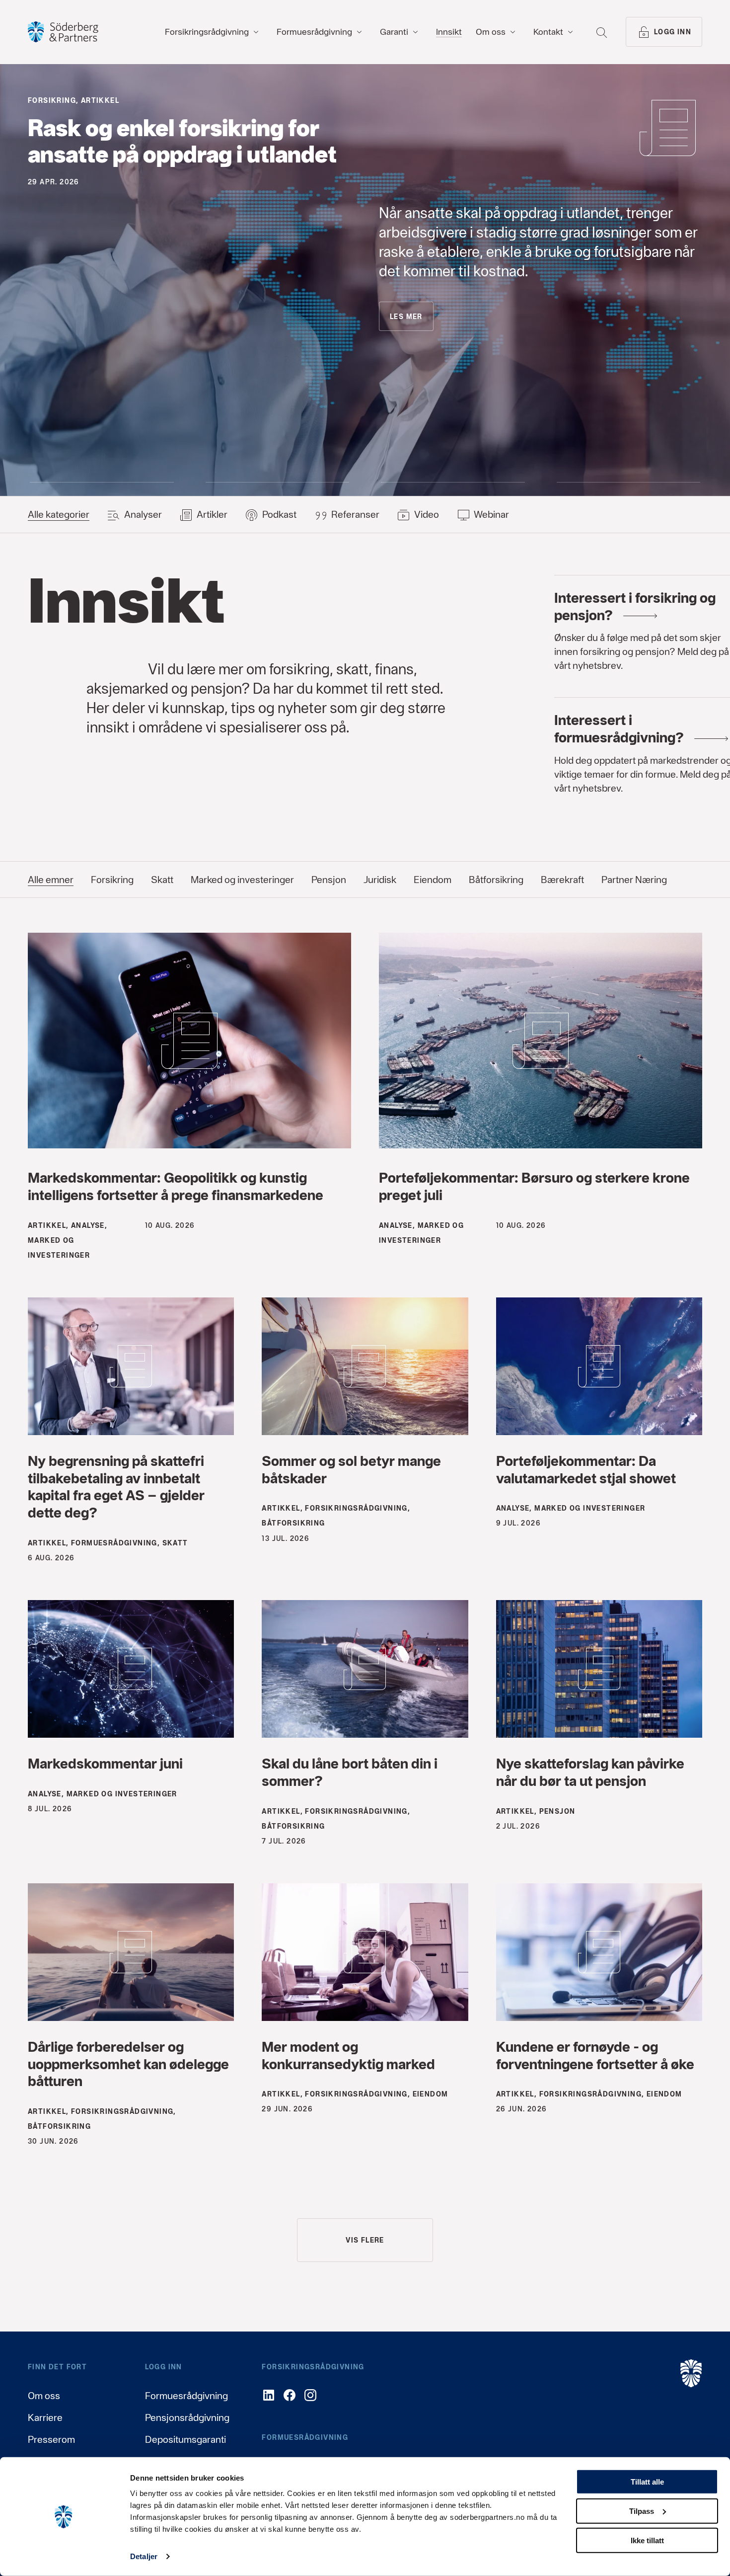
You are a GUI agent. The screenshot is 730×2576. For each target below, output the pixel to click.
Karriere (45, 2417)
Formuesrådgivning (186, 2396)
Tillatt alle (647, 2482)
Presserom (51, 2439)
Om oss (44, 2396)
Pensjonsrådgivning (187, 2417)
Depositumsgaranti (185, 2439)
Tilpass (642, 2511)
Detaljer (144, 2556)
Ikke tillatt (647, 2540)
